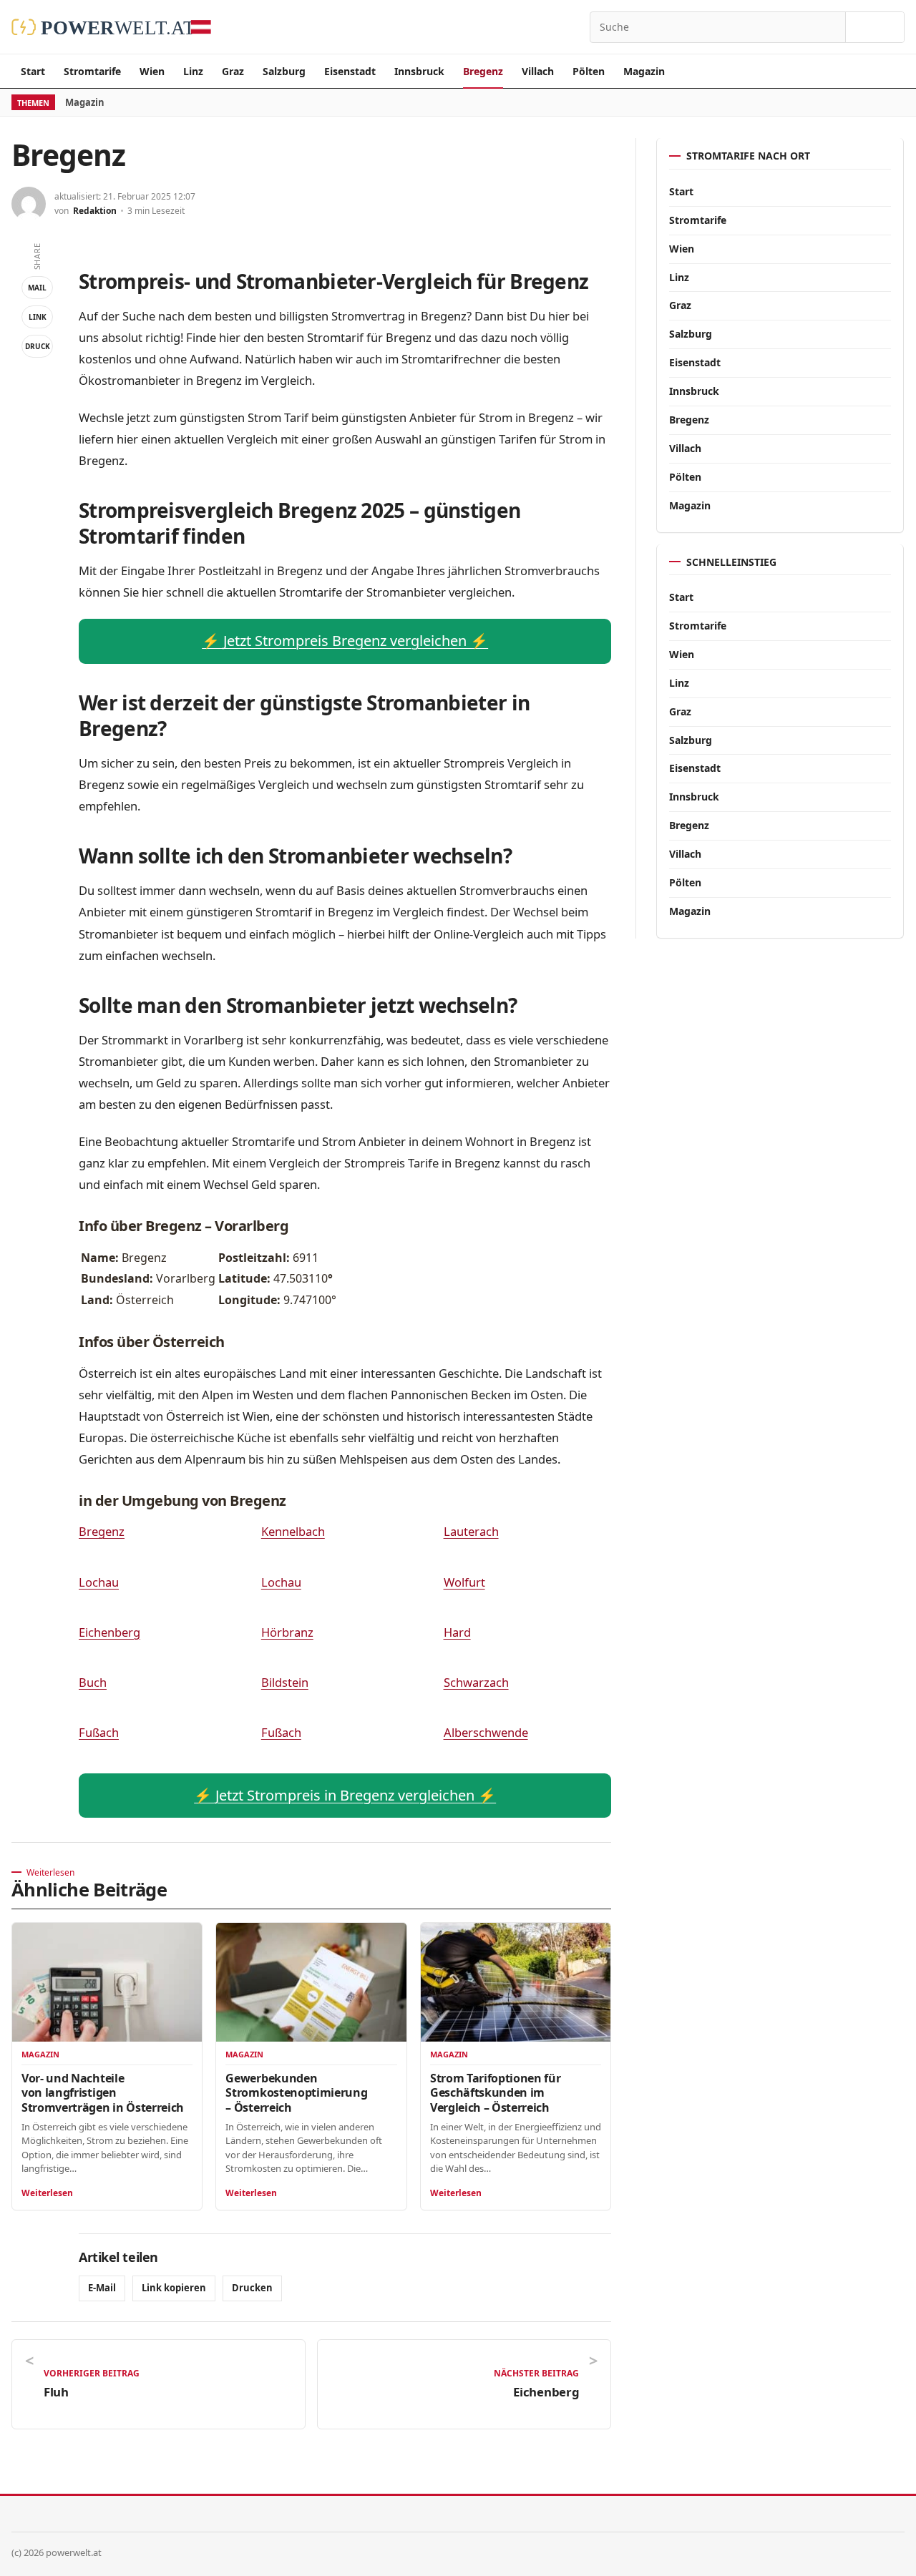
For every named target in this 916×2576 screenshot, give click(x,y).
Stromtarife (92, 71)
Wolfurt (464, 1582)
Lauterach (471, 1531)
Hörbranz (287, 1632)
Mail (37, 288)
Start (33, 71)
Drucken (252, 2288)
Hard (457, 1632)
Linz (193, 71)
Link (38, 317)
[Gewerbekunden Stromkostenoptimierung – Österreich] (311, 1982)
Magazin (644, 71)
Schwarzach (476, 1682)
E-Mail (102, 2288)
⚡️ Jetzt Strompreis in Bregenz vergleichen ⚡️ (345, 1795)
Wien (152, 71)
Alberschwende (486, 1732)
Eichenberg (109, 1632)
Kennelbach (293, 1531)
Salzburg (284, 71)
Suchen (875, 27)
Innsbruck (419, 71)
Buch (93, 1682)
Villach (538, 71)
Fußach (99, 1732)
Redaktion (95, 211)
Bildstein (285, 1682)
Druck (38, 346)
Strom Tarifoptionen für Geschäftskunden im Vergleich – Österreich (496, 2092)
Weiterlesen (47, 2193)
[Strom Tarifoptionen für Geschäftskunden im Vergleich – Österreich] (516, 1982)
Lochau (99, 1582)
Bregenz (483, 71)
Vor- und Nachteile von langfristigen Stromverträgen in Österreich (103, 2092)
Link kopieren (174, 2288)
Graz (233, 71)
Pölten (589, 71)
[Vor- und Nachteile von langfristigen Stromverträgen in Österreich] (107, 1982)
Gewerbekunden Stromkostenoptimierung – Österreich (296, 2092)
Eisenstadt (350, 71)
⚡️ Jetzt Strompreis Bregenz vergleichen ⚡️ (345, 641)
